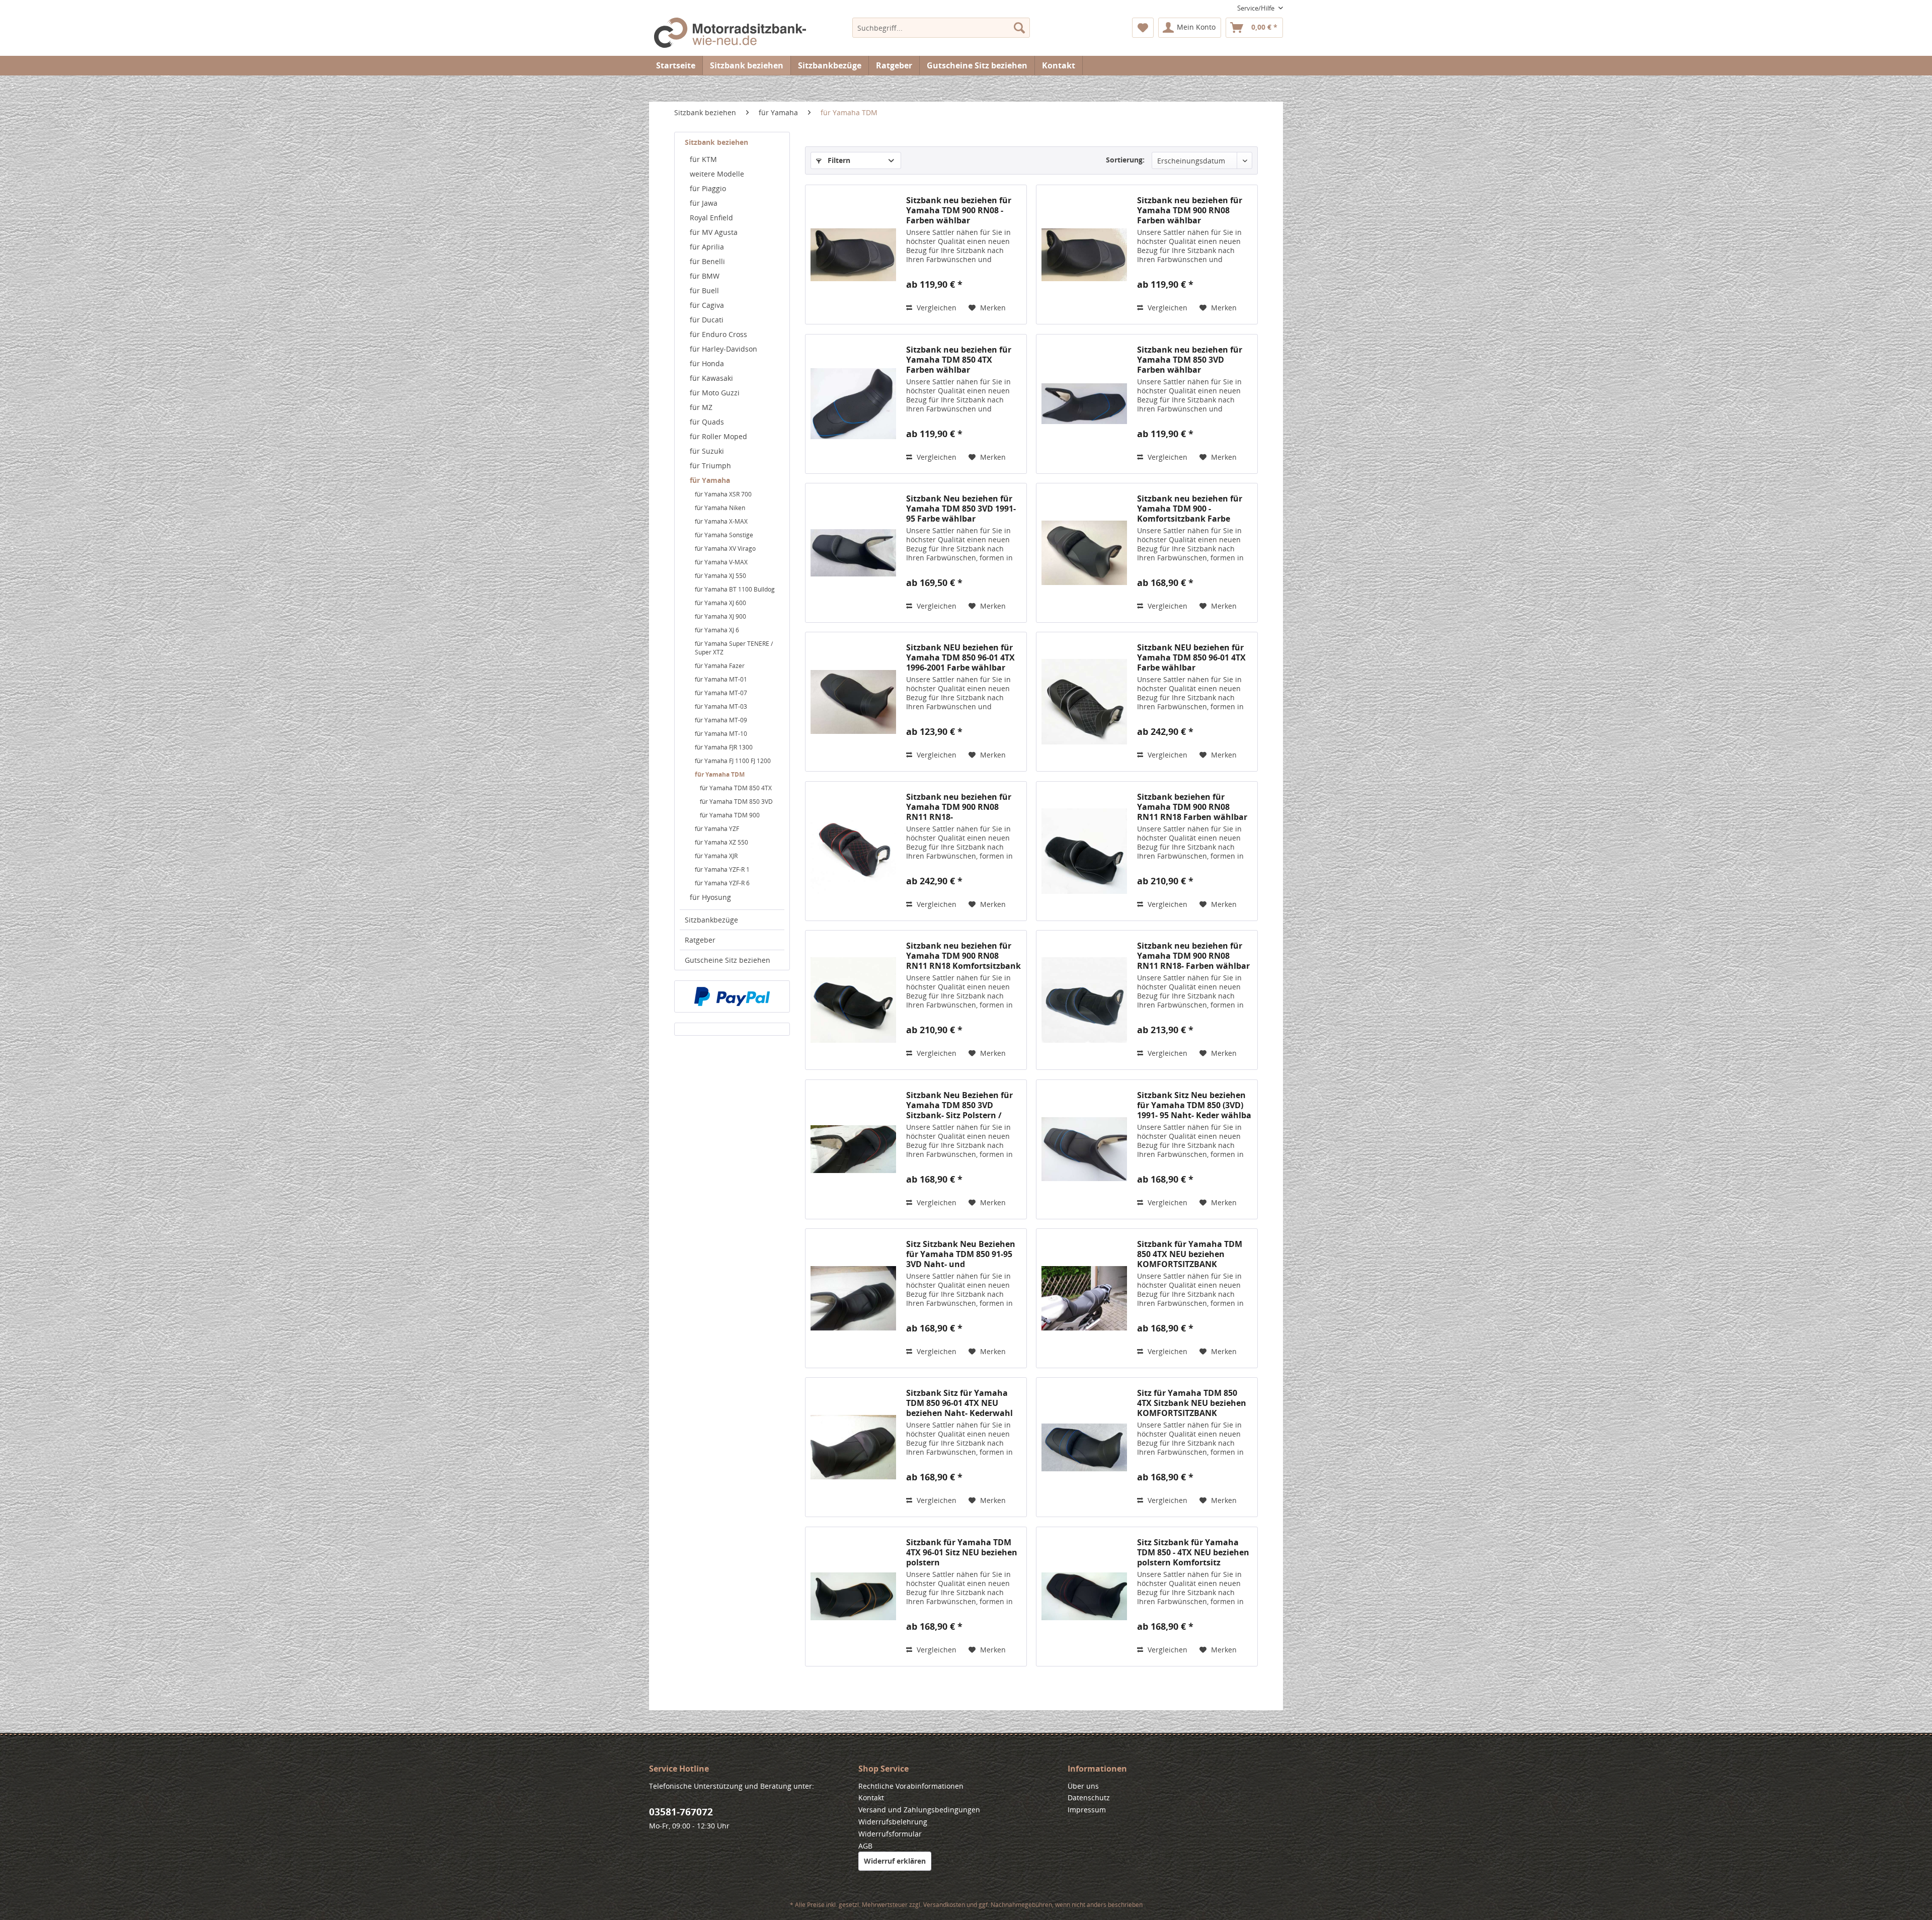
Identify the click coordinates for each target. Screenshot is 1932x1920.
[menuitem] (941, 28)
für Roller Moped (718, 436)
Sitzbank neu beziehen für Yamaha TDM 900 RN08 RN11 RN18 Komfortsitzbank (963, 956)
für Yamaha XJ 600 (720, 603)
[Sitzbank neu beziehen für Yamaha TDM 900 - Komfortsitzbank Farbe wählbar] (1084, 553)
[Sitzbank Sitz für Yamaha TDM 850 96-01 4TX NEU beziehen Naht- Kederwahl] (853, 1447)
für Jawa (704, 203)
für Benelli (707, 261)
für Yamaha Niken (720, 508)
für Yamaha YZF (717, 829)
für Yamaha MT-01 (721, 679)
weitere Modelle (717, 174)
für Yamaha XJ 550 (720, 576)
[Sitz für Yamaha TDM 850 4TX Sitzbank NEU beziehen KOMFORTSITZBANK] (1084, 1447)
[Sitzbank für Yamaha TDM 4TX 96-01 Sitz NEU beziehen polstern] (853, 1597)
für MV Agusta (714, 232)
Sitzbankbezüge (711, 920)
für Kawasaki (711, 378)
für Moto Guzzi (715, 393)
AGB (865, 1846)
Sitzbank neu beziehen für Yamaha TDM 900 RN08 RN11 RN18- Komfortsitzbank (959, 807)
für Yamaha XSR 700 (723, 494)
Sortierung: (1125, 160)
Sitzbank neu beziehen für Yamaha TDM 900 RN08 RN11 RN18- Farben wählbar (1193, 956)
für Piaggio (708, 188)
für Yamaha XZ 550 (721, 842)
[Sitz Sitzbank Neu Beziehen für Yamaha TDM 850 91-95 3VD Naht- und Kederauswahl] (853, 1298)
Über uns (1083, 1786)
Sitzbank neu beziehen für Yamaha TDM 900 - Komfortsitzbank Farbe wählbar (1190, 509)
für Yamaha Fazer (720, 666)
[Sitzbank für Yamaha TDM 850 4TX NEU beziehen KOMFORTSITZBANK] (1084, 1298)
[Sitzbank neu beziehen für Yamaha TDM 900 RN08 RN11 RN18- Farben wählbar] (1084, 1000)
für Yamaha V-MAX (721, 562)
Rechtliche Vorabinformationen (911, 1786)
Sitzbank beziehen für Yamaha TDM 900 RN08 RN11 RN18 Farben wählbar (1192, 807)
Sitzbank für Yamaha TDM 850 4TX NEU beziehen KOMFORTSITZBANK (1190, 1254)
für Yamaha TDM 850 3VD (736, 802)
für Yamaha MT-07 (721, 693)
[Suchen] (1019, 28)
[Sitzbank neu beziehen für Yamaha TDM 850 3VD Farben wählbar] (1084, 404)
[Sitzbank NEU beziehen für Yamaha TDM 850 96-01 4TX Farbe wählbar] (1084, 702)
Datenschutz (1089, 1798)
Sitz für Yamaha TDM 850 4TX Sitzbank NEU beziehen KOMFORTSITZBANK (1192, 1403)
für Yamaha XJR (716, 856)
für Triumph (710, 466)
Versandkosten (944, 1905)
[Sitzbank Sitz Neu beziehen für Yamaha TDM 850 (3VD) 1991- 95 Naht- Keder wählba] (1084, 1149)
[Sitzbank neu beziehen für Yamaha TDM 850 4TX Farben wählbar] (853, 404)
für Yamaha (710, 480)
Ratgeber (700, 940)
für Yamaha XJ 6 (717, 630)
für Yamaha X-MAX (721, 521)
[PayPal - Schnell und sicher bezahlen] (732, 996)
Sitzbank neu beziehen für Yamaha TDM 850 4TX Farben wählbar (959, 360)
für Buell (704, 290)
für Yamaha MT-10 (721, 734)
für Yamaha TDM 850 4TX (736, 788)
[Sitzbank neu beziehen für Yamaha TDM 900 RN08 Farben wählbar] (1084, 255)
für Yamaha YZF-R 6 (722, 883)
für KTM (703, 159)
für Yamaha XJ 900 (720, 616)
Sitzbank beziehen (716, 142)
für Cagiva (707, 305)
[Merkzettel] (1143, 28)
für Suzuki (707, 451)
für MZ (701, 407)
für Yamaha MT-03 (721, 706)
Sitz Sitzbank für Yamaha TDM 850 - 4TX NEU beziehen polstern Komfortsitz (1193, 1552)
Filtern (838, 160)
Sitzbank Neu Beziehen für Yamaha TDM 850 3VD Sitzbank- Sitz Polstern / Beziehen (959, 1105)
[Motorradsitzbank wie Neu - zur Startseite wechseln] (730, 34)
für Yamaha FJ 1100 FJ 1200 (733, 761)
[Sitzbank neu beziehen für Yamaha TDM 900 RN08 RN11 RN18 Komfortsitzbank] (853, 1000)
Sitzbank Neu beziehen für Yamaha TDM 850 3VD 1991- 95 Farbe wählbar (961, 509)
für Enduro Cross (718, 334)
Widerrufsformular (890, 1834)
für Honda (707, 363)
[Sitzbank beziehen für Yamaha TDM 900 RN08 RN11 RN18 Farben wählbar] (1084, 851)
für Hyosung (710, 897)
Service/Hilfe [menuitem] (1257, 8)
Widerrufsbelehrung (893, 1822)
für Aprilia (707, 247)
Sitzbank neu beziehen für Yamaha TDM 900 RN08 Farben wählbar (1190, 210)
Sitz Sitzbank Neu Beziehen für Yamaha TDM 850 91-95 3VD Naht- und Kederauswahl (961, 1254)
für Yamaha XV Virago (725, 549)
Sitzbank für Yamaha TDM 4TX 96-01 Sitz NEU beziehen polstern (962, 1552)
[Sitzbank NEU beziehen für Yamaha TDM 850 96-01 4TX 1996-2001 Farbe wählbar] (853, 702)
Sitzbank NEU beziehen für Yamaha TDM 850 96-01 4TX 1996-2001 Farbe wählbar (960, 657)
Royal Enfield (711, 218)
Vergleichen (936, 308)
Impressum (1087, 1810)
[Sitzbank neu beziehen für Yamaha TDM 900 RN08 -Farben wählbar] (853, 255)
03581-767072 (681, 1812)
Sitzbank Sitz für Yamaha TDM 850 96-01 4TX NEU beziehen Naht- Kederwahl (959, 1403)
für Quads (707, 422)
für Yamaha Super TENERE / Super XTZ (734, 648)
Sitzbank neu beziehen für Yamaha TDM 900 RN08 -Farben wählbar (959, 210)
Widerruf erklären (895, 1861)
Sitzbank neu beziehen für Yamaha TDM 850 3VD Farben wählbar (1190, 360)
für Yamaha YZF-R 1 (722, 869)
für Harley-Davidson (723, 349)
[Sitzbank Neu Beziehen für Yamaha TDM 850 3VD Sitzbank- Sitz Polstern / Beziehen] (853, 1149)
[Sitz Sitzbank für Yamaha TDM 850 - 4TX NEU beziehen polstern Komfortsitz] (1084, 1597)
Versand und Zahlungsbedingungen (919, 1810)
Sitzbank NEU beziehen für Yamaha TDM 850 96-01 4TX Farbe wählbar (1191, 657)
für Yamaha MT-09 (721, 720)
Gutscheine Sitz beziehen (728, 960)
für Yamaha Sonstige (724, 535)
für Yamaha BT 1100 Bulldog (735, 589)
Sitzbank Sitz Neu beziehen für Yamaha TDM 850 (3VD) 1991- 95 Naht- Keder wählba (1194, 1105)
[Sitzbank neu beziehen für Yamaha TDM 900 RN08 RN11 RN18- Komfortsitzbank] (853, 851)
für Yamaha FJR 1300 (724, 747)
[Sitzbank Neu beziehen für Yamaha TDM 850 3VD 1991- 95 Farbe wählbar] (853, 553)
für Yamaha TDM (720, 774)
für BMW (705, 276)
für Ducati (707, 320)
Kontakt (1059, 65)
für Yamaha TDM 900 (730, 815)
